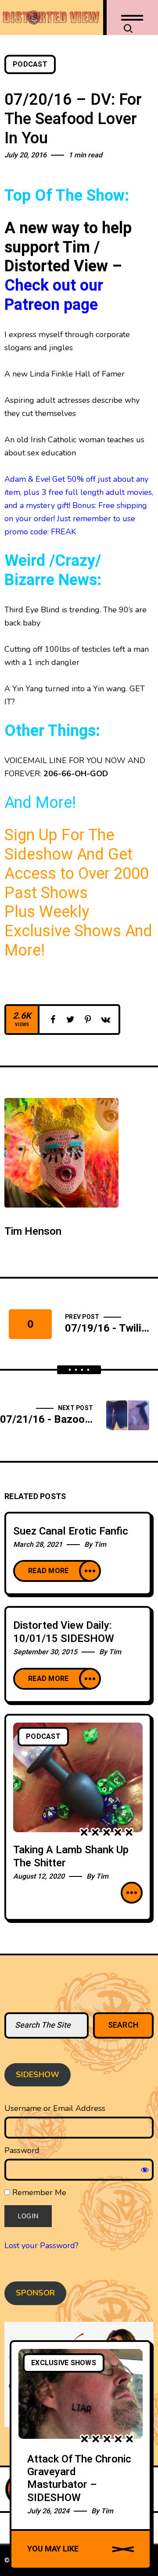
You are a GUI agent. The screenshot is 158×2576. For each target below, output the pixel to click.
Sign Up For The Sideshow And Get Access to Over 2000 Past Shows (77, 864)
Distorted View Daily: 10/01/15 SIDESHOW (64, 1632)
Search (124, 2025)
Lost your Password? (41, 2246)
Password (22, 2150)
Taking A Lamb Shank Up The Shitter (71, 1856)
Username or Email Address (55, 2108)
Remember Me (38, 2192)
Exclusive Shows (64, 2363)
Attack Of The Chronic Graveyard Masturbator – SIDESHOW (79, 2478)
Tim (100, 1545)
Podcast (30, 64)
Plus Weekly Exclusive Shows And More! (78, 931)
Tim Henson (33, 1231)
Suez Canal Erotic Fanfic (71, 1531)
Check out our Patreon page (54, 295)
